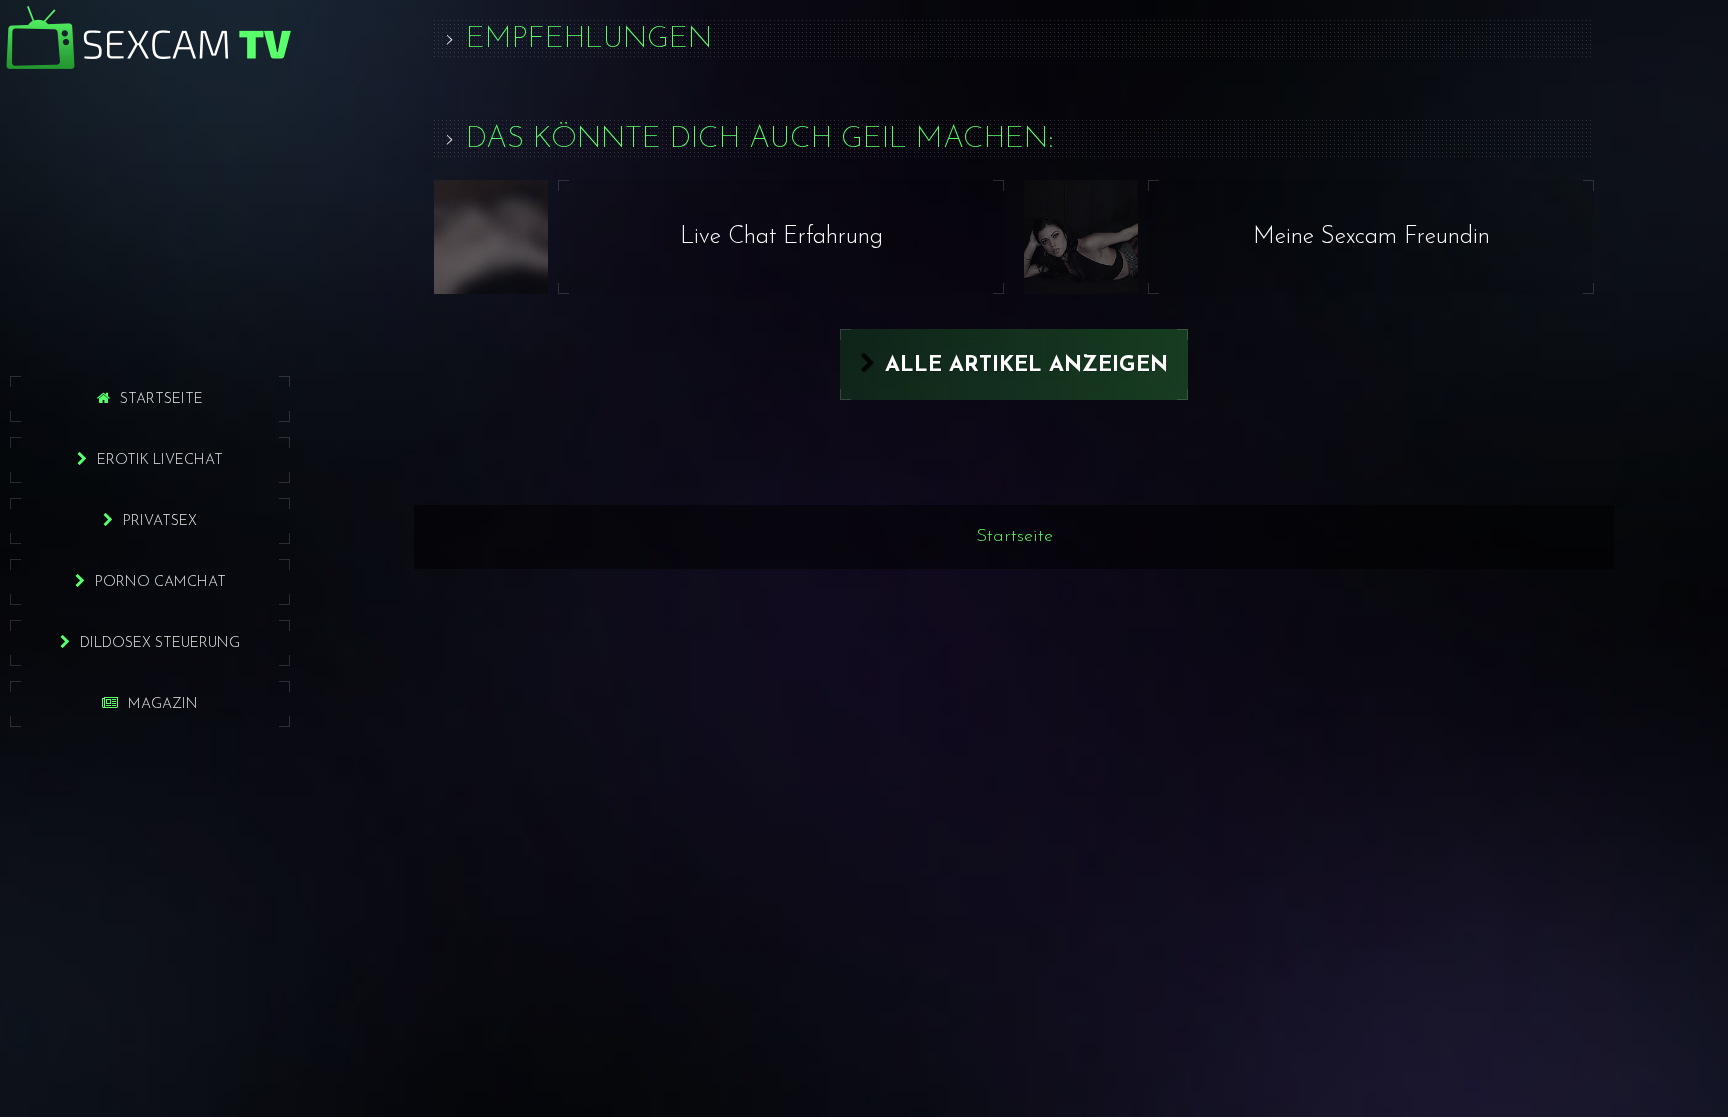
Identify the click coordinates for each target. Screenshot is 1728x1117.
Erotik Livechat (160, 460)
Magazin (163, 704)
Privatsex (160, 521)
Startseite (161, 399)
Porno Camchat (160, 582)
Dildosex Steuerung (160, 643)
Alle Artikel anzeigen (1026, 365)
